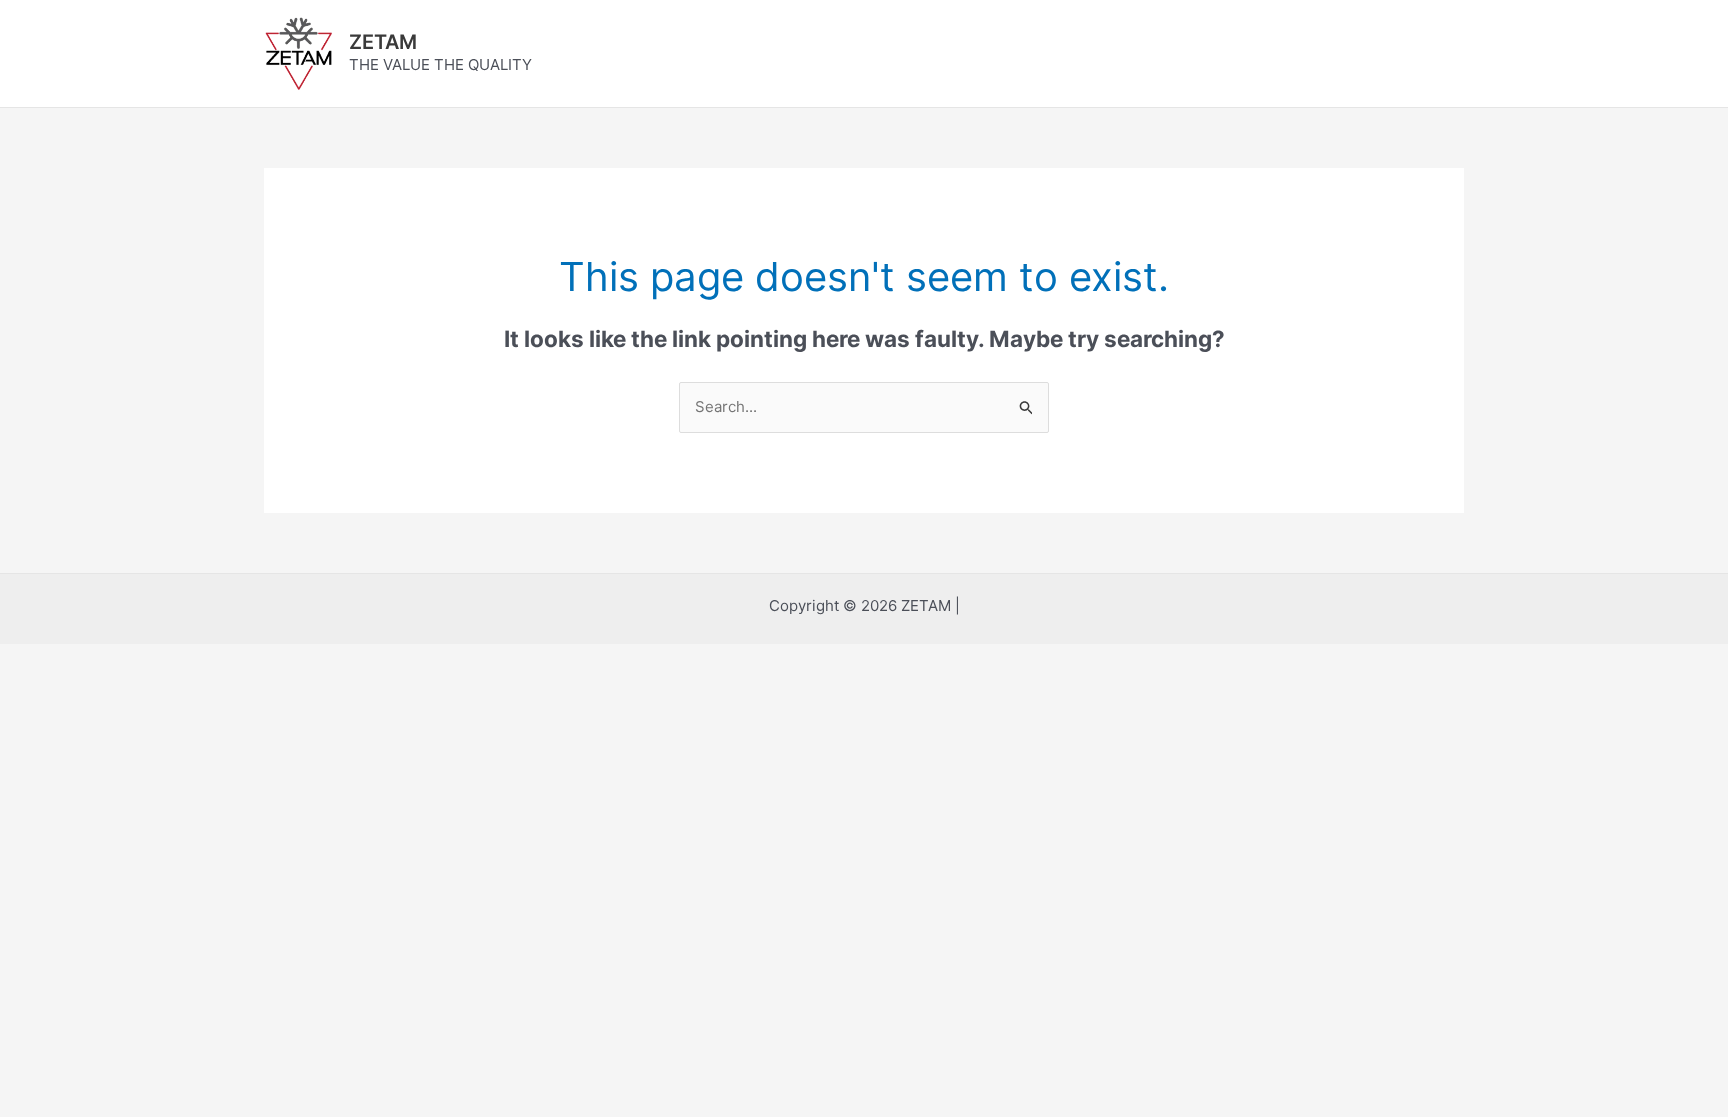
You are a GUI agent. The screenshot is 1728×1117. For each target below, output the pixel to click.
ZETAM (383, 42)
